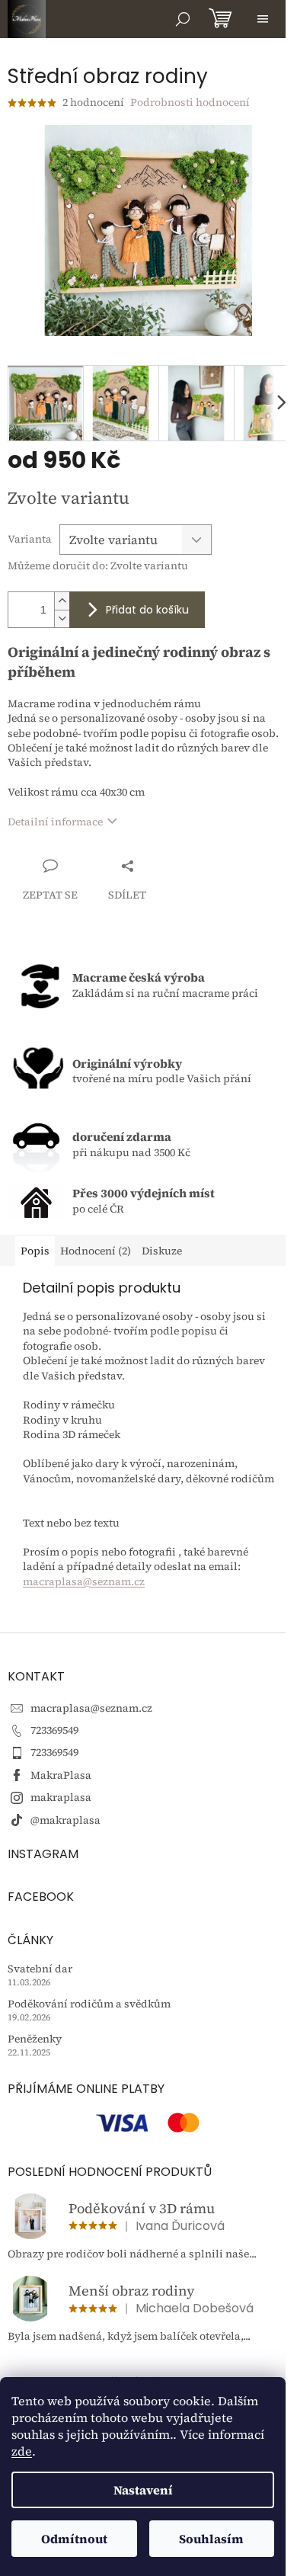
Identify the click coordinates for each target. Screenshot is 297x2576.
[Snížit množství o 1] (62, 618)
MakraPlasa (61, 1775)
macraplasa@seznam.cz (84, 1581)
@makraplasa (65, 1820)
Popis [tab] (35, 1251)
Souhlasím (211, 2539)
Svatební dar (40, 1969)
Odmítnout (74, 2539)
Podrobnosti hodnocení (190, 103)
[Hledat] (183, 19)
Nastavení (143, 2490)
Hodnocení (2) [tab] (96, 1251)
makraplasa (61, 1797)
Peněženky (35, 2039)
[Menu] (263, 19)
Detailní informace (55, 822)
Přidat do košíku (147, 610)
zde (22, 2451)
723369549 (54, 1730)
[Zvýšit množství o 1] (62, 601)
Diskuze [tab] (162, 1251)
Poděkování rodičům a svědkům (89, 2004)
